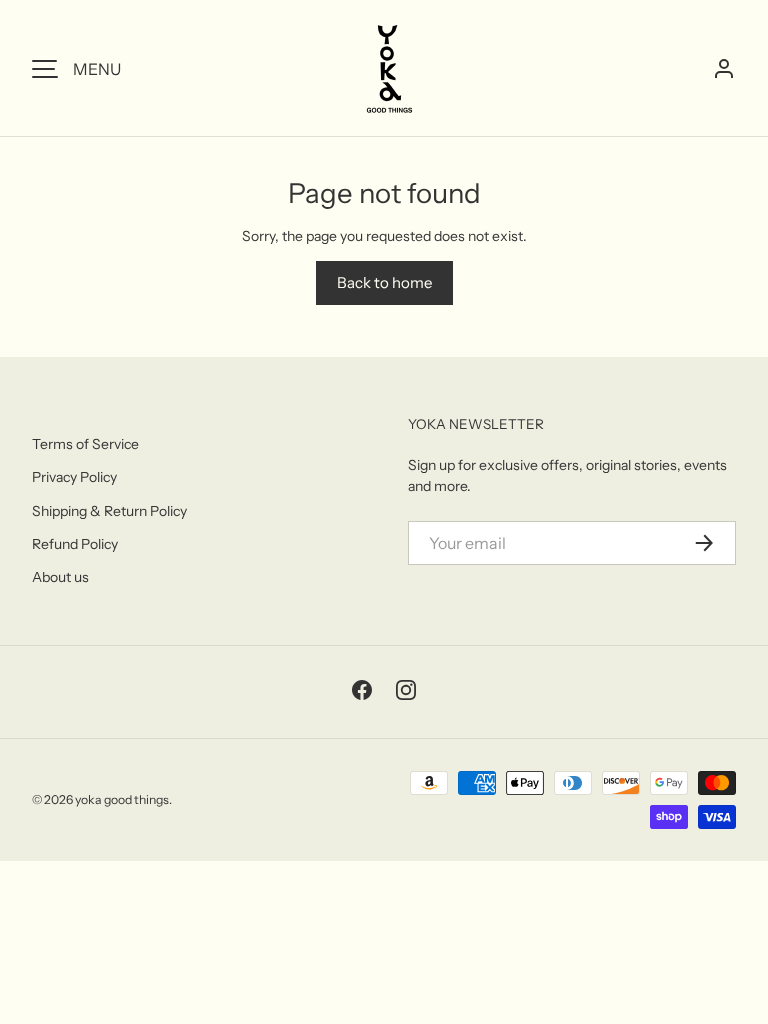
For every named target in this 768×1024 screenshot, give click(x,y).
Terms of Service (85, 444)
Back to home (384, 282)
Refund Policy (75, 544)
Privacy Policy (74, 477)
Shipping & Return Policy (109, 511)
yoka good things (122, 799)
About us (60, 577)
